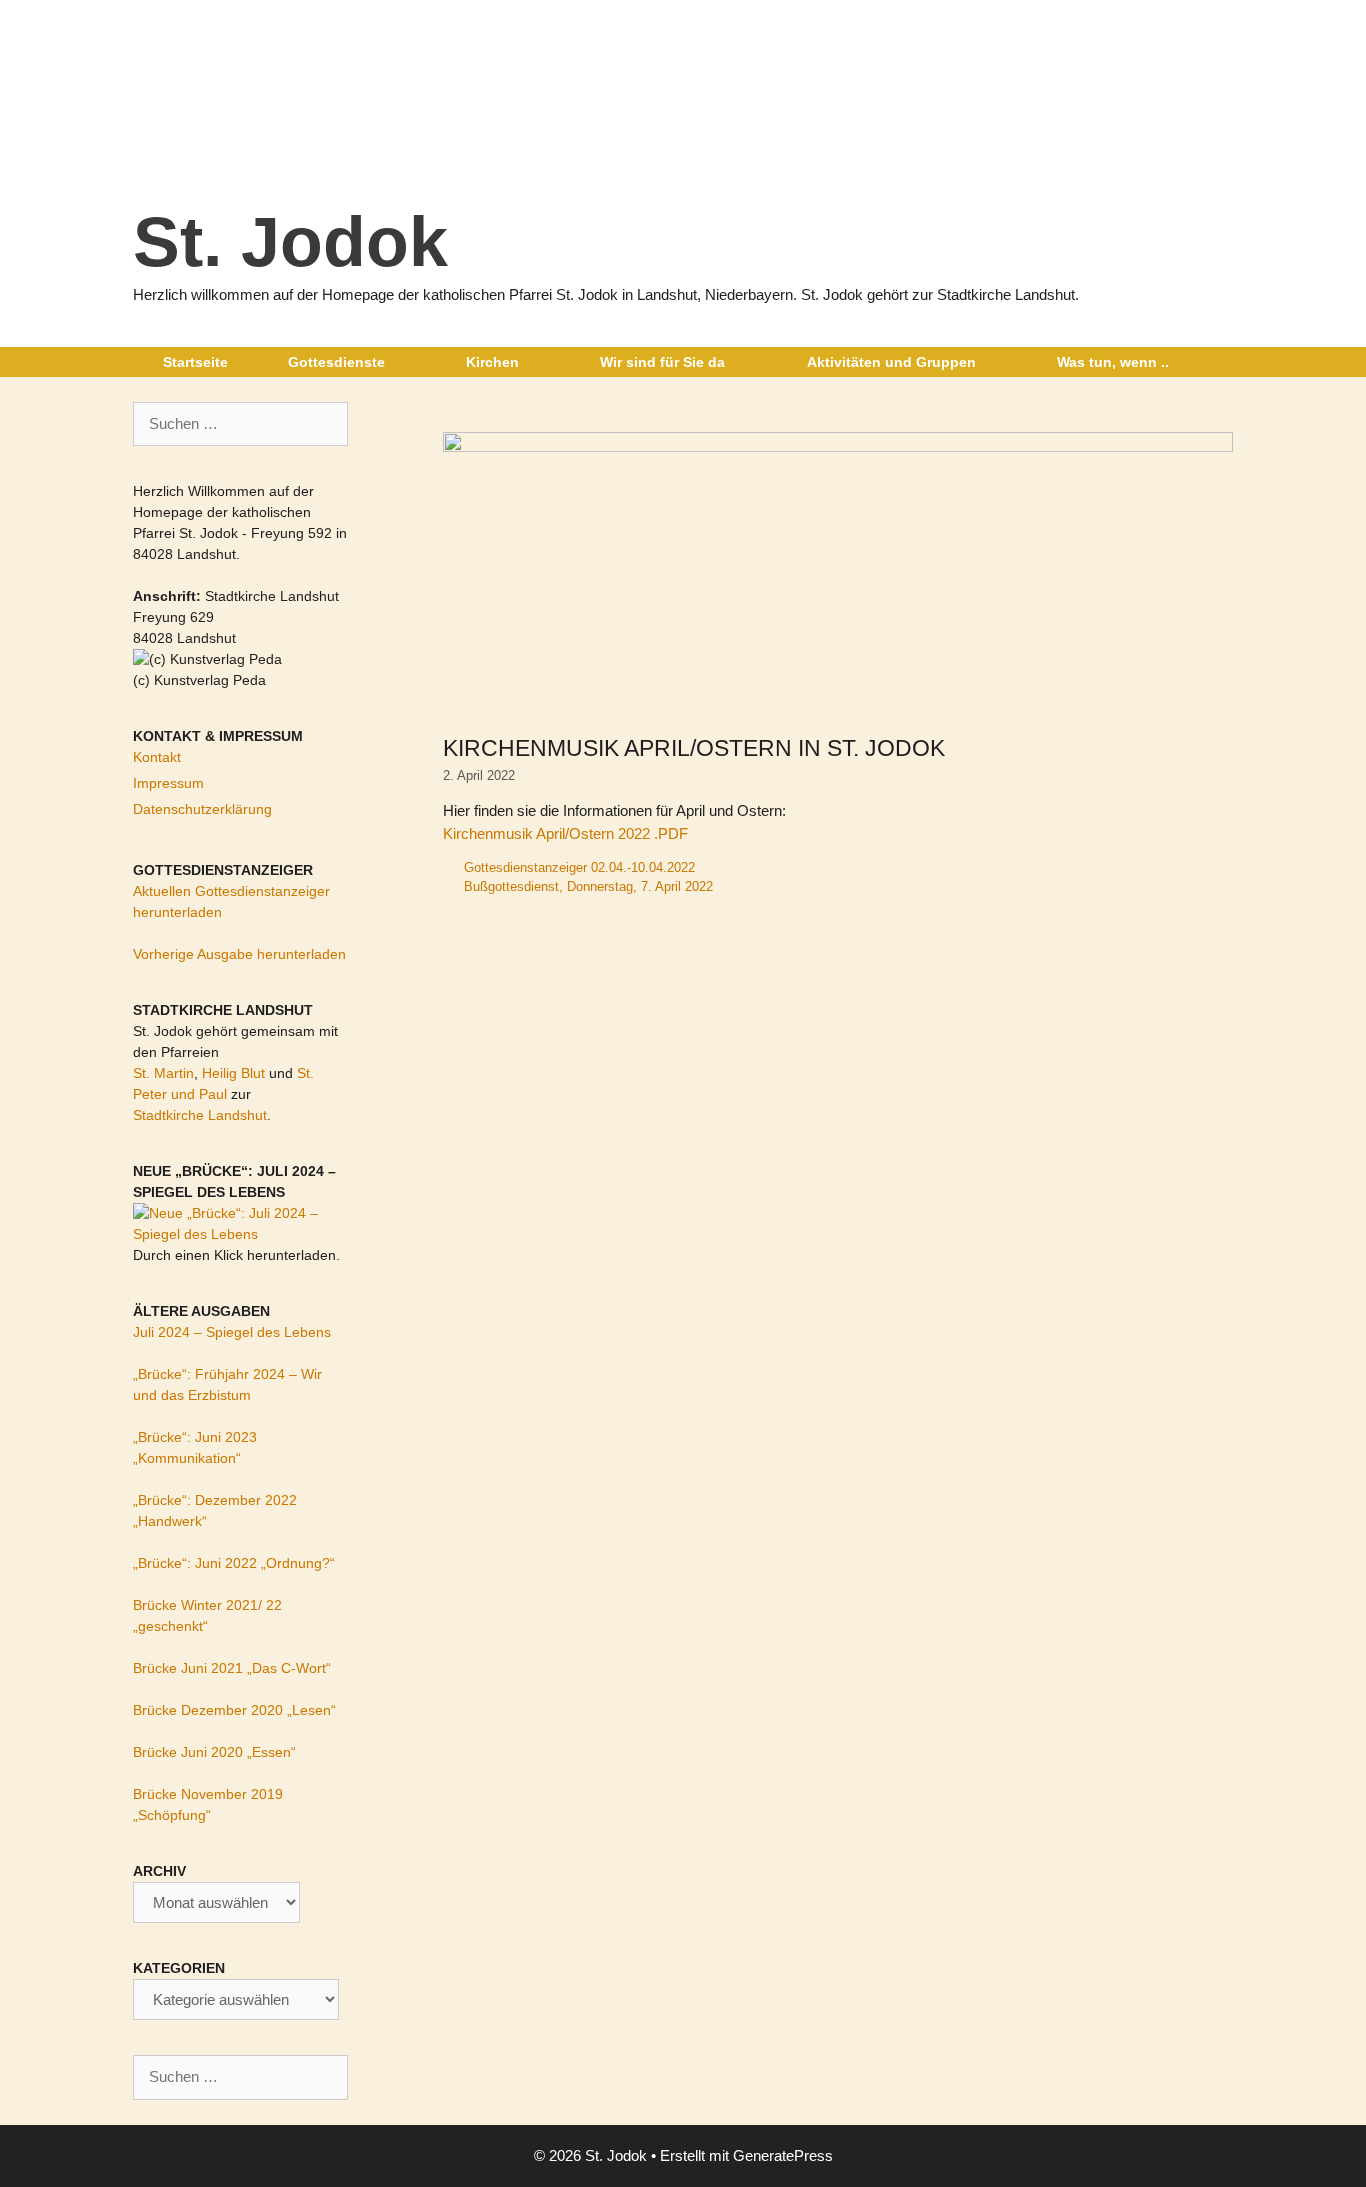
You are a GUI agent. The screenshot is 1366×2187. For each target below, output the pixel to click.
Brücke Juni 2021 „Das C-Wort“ (232, 1668)
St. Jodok (290, 242)
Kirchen (492, 362)
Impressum (168, 783)
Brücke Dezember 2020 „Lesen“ (234, 1710)
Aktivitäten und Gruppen (891, 362)
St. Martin (163, 1073)
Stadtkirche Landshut (200, 1115)
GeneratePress (783, 2155)
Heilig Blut (233, 1073)
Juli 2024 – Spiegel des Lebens (232, 1332)
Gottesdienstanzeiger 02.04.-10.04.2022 (579, 867)
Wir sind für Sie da (662, 362)
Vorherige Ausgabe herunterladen (239, 954)
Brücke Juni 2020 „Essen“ (214, 1752)
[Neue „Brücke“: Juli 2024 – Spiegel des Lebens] (240, 1234)
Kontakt (157, 757)
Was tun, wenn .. (1113, 362)
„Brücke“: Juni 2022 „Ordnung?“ (234, 1563)
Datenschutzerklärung (202, 809)
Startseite (195, 362)
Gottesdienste (336, 362)
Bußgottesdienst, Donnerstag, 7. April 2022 (588, 886)
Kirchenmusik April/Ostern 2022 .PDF (565, 833)
